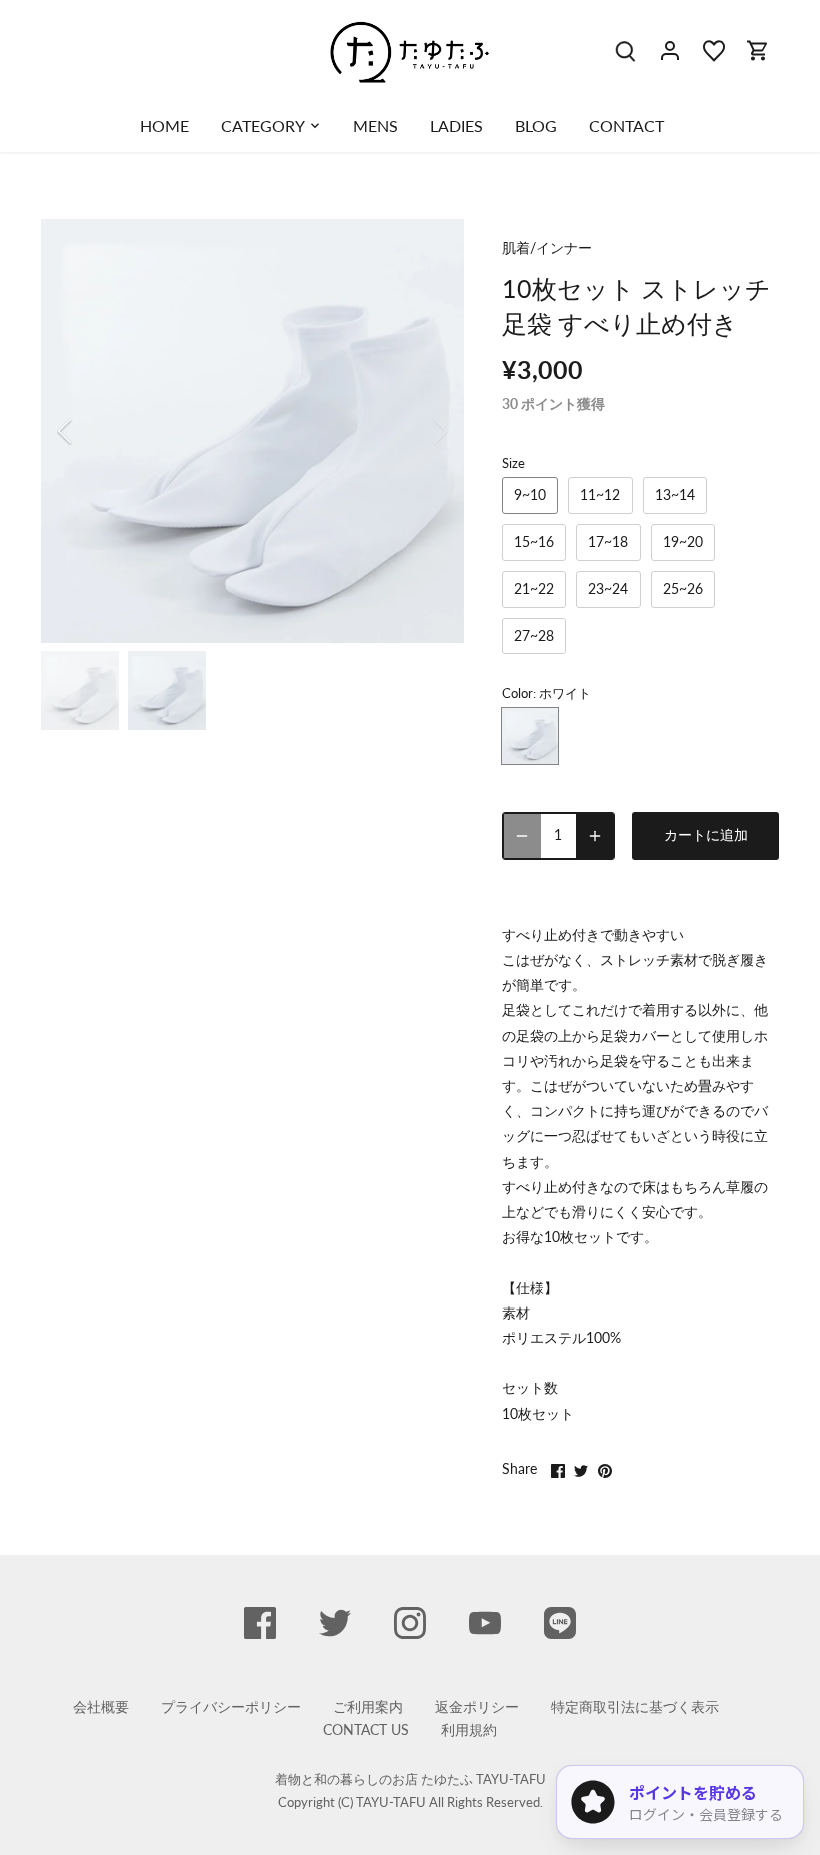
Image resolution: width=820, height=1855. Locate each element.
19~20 (683, 541)
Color (517, 693)
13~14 (675, 494)
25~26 (683, 588)
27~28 (534, 635)
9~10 (530, 494)
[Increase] (595, 836)
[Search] (626, 49)
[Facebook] (260, 1623)
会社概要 (101, 1706)
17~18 (608, 541)
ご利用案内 (368, 1706)
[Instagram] (410, 1623)
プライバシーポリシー (231, 1706)
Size (513, 463)
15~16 (534, 541)
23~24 (608, 588)
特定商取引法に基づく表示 (635, 1706)
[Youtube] (485, 1623)
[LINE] (560, 1623)
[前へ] (91, 431)
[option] (253, 431)
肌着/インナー (547, 247)
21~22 (534, 588)
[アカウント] (670, 49)
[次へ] (414, 431)
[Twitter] (335, 1623)
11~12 (600, 494)
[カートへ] (758, 49)
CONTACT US (366, 1729)
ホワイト (530, 736)
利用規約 (469, 1729)
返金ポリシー (477, 1706)
